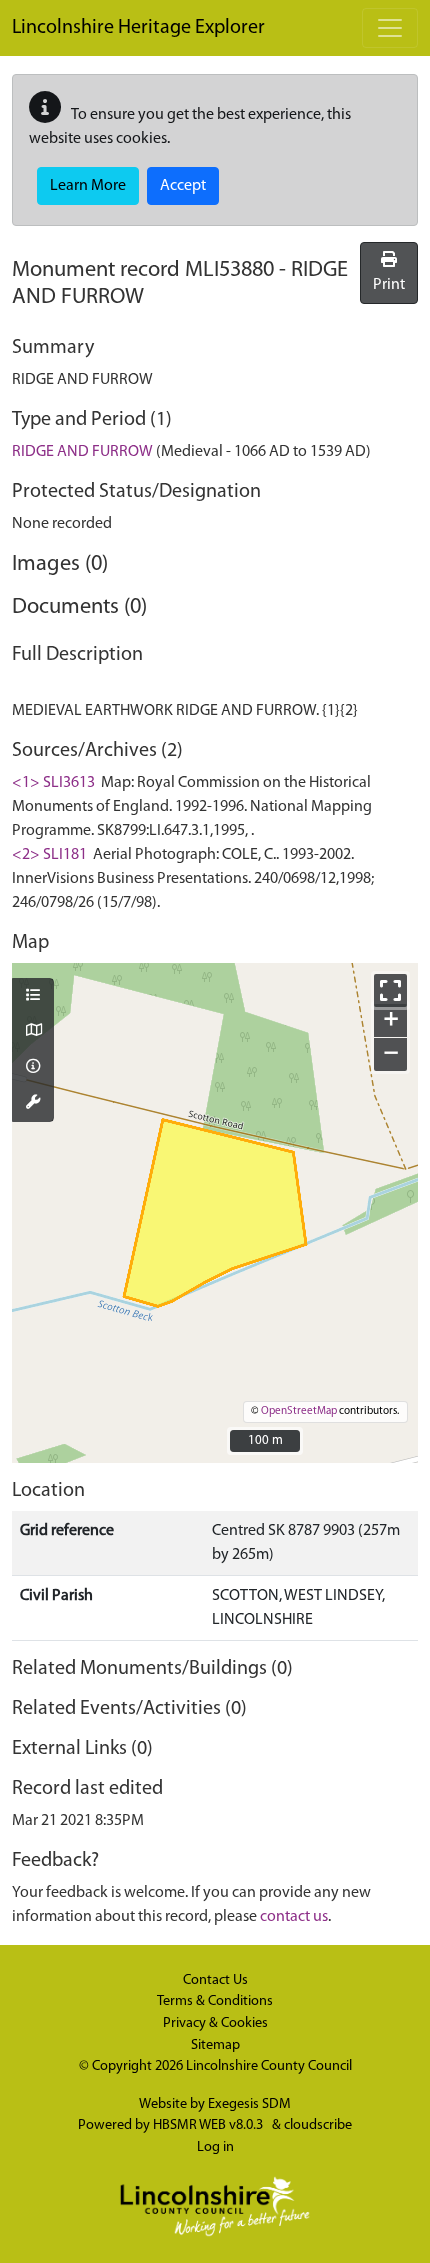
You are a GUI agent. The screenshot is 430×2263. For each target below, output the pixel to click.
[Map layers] (33, 997)
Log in (215, 2147)
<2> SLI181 (49, 855)
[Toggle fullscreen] (390, 990)
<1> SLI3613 (53, 783)
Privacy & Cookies (215, 2023)
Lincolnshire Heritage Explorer (138, 28)
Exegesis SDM (249, 2104)
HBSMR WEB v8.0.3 (209, 2125)
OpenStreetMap (299, 1411)
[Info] (33, 1068)
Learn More (88, 186)
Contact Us (215, 1980)
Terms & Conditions (215, 2001)
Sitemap (215, 2045)
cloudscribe (318, 2125)
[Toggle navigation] (390, 28)
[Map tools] (33, 1104)
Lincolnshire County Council (269, 2066)
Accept (183, 186)
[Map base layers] (33, 1032)
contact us (294, 1917)
